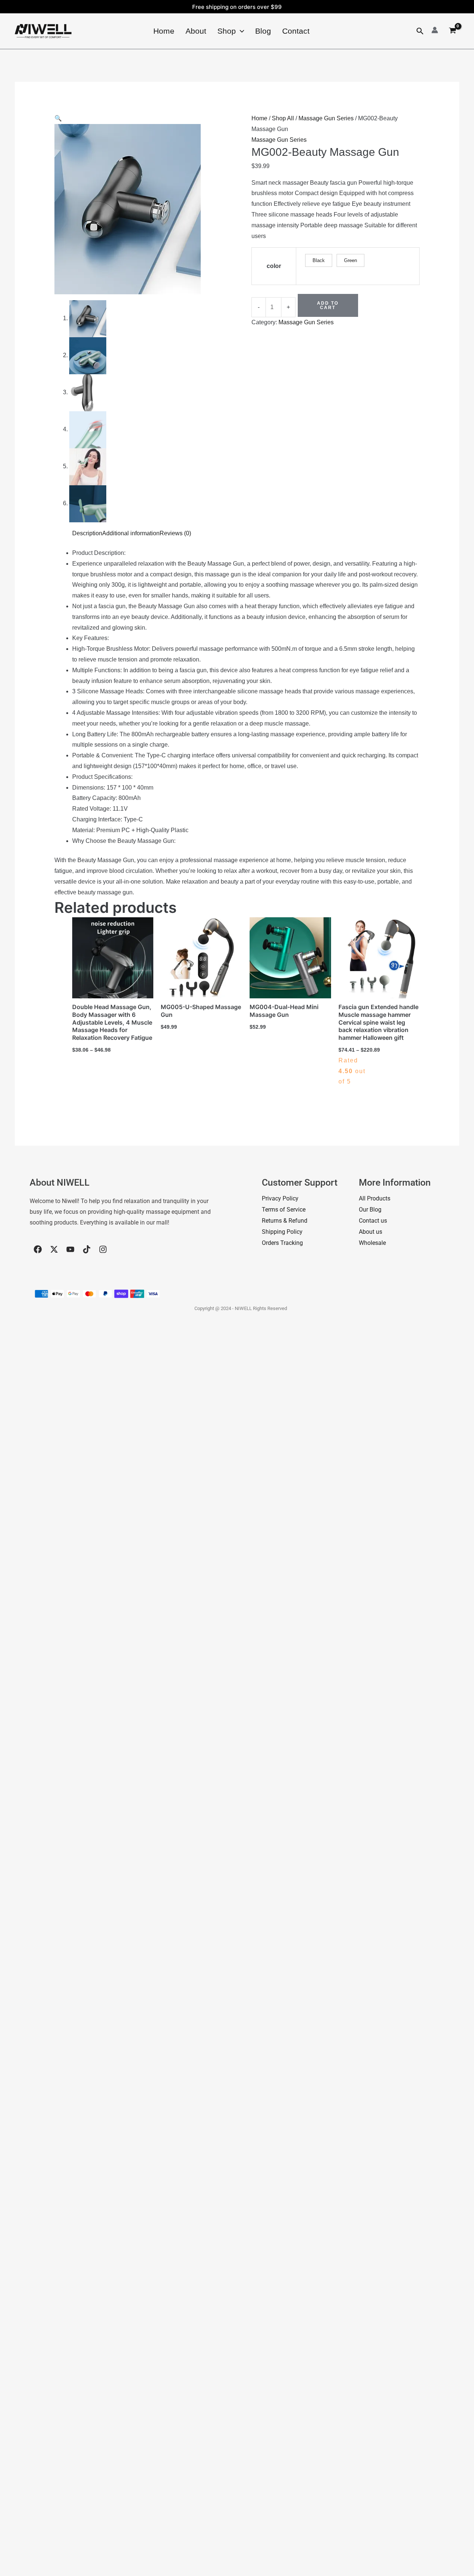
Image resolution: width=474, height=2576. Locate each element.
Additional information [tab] (131, 533)
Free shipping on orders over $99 (237, 7)
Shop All (283, 118)
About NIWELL (60, 1183)
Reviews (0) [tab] (175, 533)
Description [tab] (87, 533)
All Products (375, 1198)
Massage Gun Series (326, 118)
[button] (240, 31)
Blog (263, 31)
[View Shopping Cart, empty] (452, 31)
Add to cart (328, 305)
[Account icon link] (435, 30)
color (274, 266)
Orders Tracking (282, 1243)
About (196, 31)
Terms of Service (284, 1210)
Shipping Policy (282, 1232)
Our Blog (370, 1210)
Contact (296, 31)
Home (164, 31)
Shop (227, 31)
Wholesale (372, 1243)
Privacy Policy (280, 1198)
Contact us (373, 1221)
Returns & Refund (285, 1221)
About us (370, 1232)
